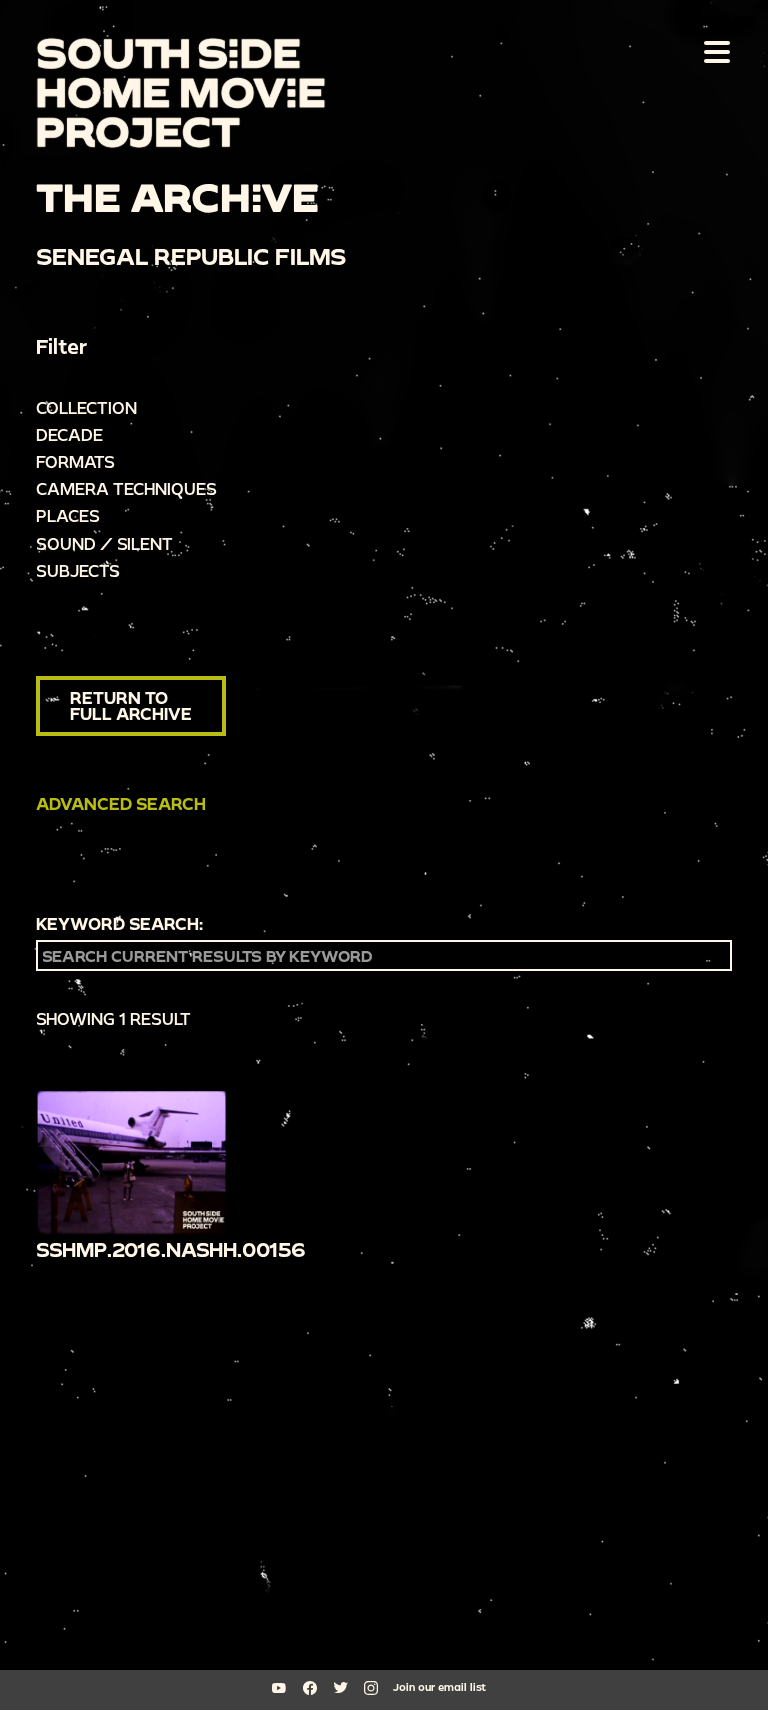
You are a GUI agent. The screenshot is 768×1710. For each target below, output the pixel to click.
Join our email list (439, 1687)
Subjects (78, 570)
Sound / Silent (104, 543)
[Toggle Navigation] (713, 51)
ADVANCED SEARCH (121, 803)
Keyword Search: (119, 924)
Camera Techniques (126, 488)
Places (68, 515)
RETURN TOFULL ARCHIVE (131, 705)
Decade (69, 434)
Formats (75, 461)
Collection (86, 407)
